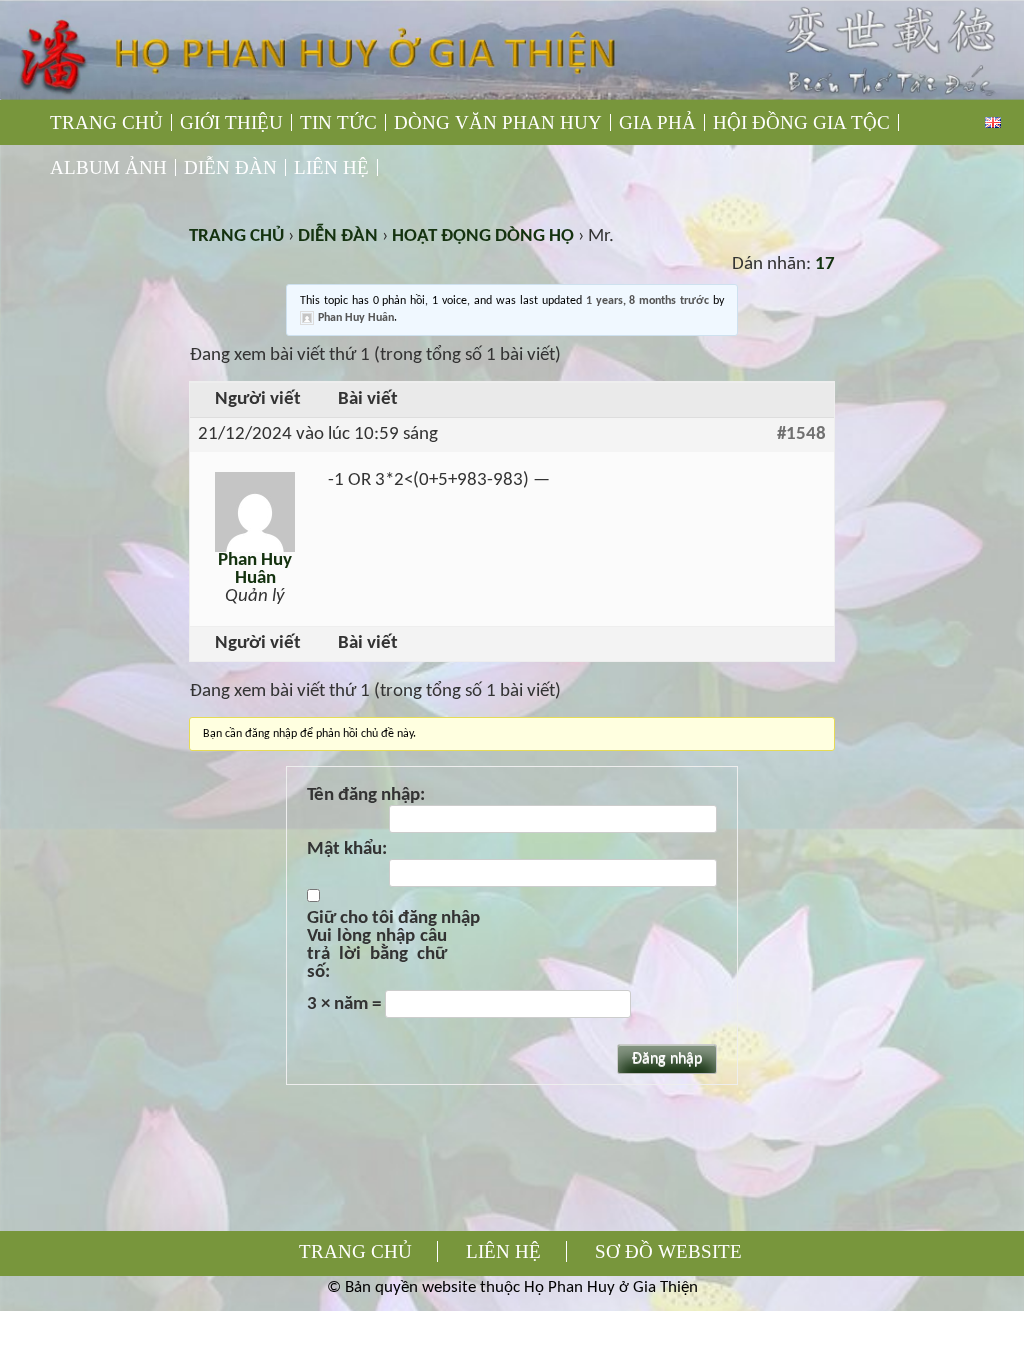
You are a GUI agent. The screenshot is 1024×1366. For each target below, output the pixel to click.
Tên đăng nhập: (366, 796)
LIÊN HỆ (331, 167)
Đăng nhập (667, 1059)
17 (825, 264)
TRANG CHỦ (106, 122)
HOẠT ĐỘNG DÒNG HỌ (483, 236)
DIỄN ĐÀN (230, 167)
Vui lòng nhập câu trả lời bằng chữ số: (377, 955)
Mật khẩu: (347, 850)
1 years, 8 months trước (648, 301)
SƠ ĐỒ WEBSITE (668, 1251)
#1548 (801, 435)
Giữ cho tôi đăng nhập (393, 919)
